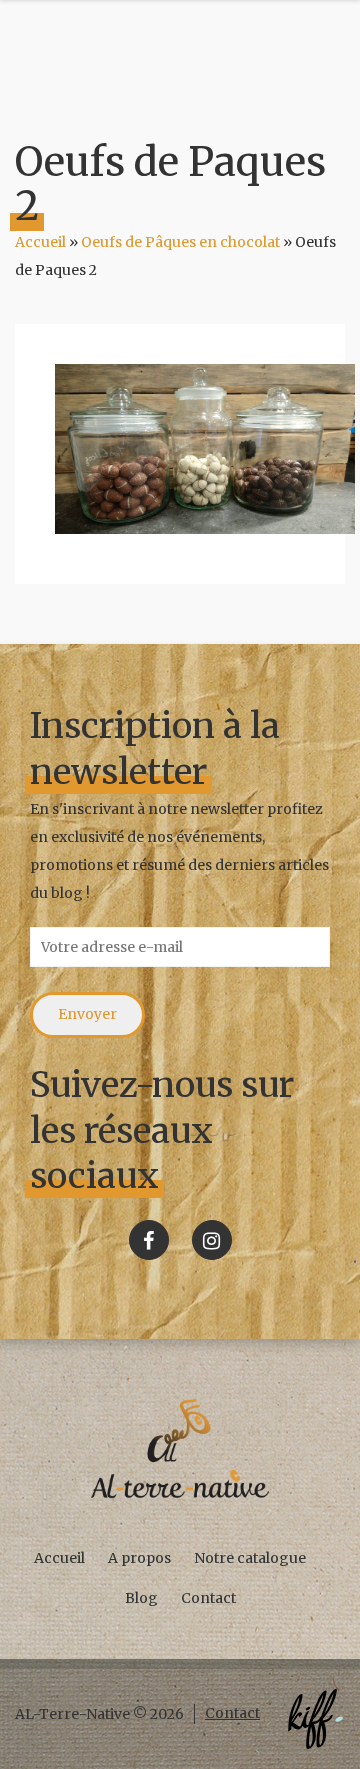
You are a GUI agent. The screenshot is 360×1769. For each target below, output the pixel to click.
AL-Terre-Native (180, 1449)
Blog (141, 1598)
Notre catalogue (250, 1558)
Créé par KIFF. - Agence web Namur (315, 1719)
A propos (139, 1558)
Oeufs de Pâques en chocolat (180, 242)
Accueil (40, 242)
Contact (208, 1598)
